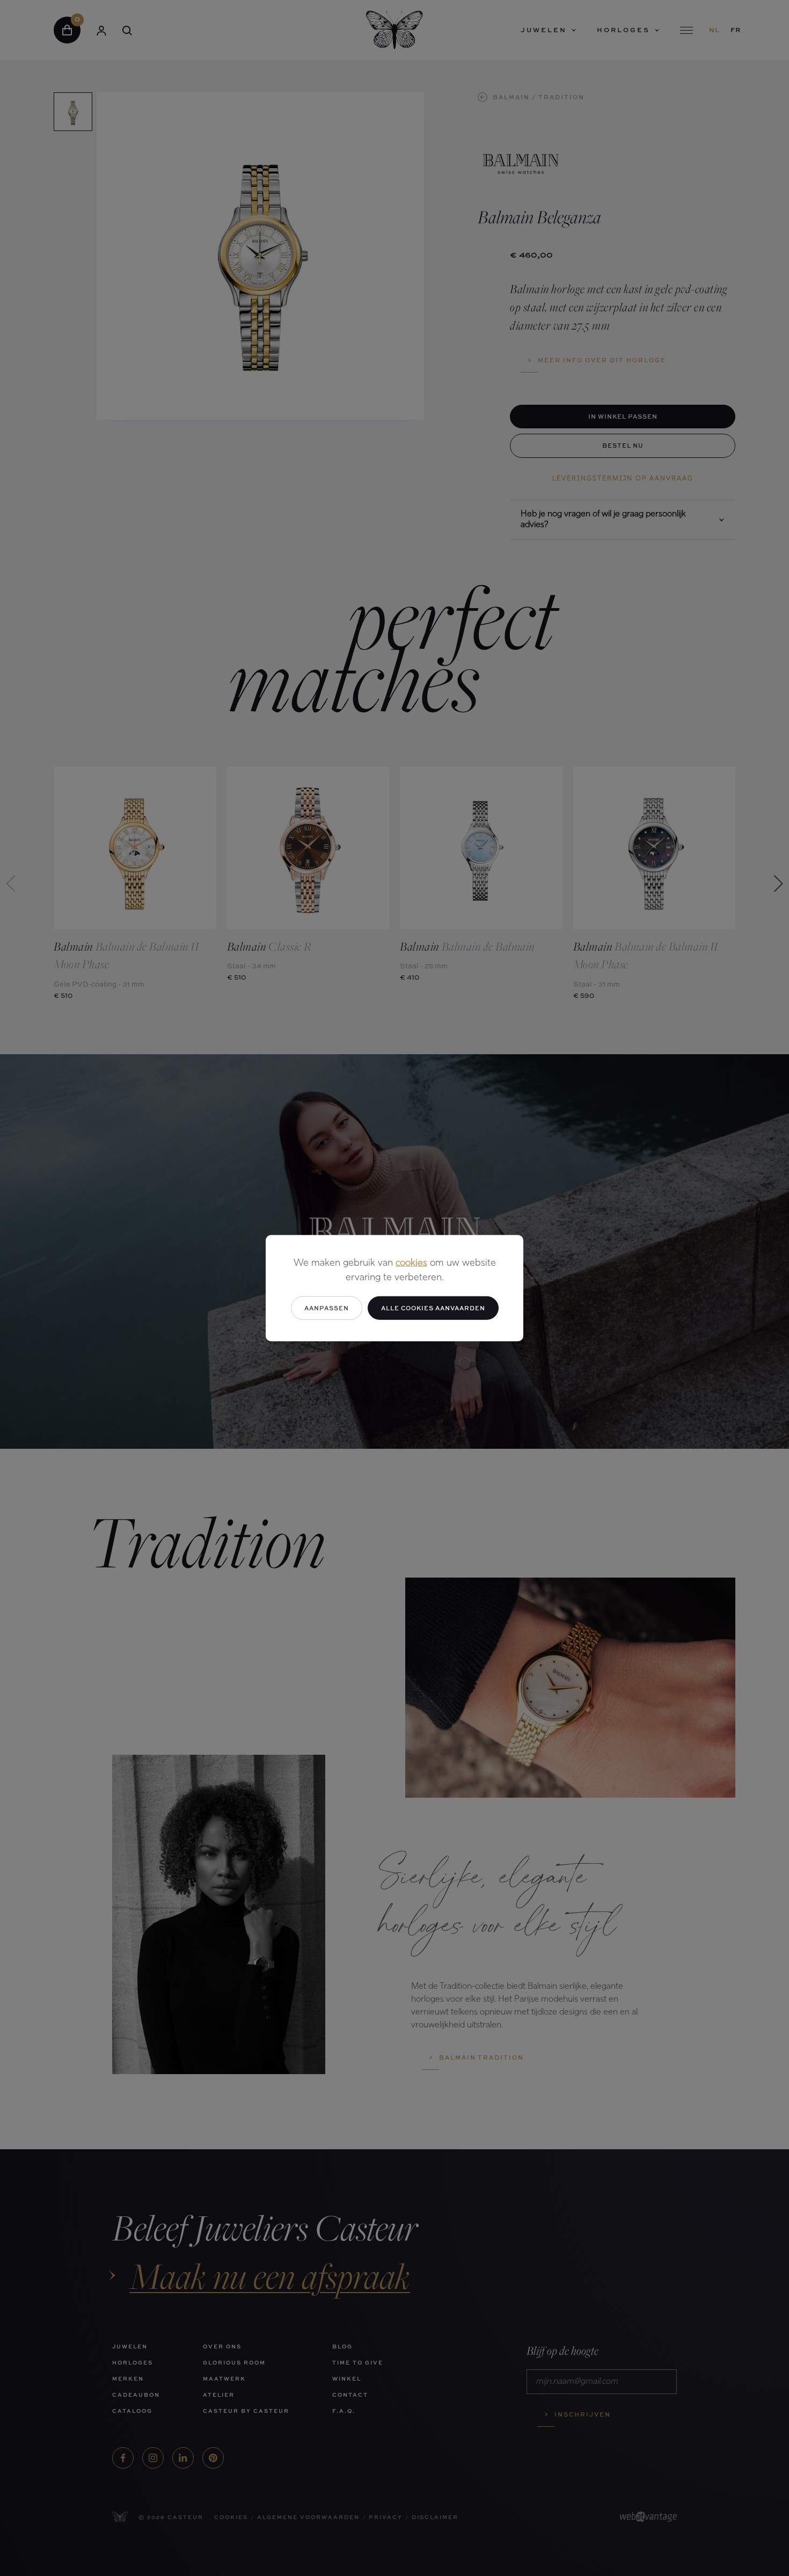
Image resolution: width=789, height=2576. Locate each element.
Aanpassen (327, 1307)
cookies (411, 1263)
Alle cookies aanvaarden (433, 1307)
